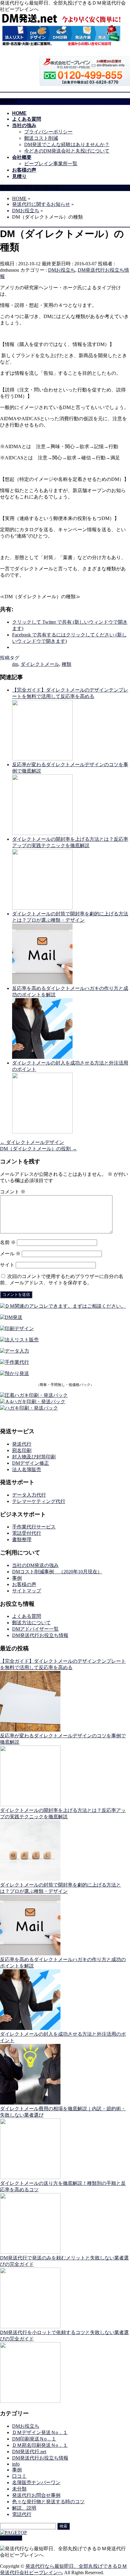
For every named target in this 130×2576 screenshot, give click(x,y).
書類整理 (22, 1540)
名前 (8, 1242)
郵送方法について (31, 1623)
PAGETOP (11, 2538)
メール (10, 1254)
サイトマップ (27, 1591)
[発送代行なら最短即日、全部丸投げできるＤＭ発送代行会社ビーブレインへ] (62, 45)
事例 (17, 1578)
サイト (7, 1265)
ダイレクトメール (40, 664)
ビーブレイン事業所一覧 (51, 164)
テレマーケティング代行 (39, 1501)
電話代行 (22, 2514)
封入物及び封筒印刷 (34, 1457)
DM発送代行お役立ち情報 (40, 1635)
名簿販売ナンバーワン (36, 2482)
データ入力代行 (29, 1495)
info (16, 2464)
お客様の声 (24, 1584)
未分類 (19, 2489)
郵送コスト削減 (41, 138)
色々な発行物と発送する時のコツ (48, 2502)
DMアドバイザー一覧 (35, 1629)
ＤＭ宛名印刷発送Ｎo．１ (40, 2445)
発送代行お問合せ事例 (36, 2495)
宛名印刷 (22, 1450)
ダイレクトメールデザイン (32, 1142)
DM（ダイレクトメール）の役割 (38, 1149)
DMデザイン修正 (31, 1463)
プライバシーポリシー (48, 132)
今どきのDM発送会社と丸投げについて (67, 151)
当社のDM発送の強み (35, 1565)
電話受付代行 (27, 1533)
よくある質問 (27, 1616)
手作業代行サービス (34, 1527)
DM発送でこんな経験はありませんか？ (67, 144)
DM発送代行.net (29, 2452)
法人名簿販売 (27, 1469)
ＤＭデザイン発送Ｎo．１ (40, 2432)
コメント (13, 1192)
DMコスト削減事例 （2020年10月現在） (57, 1572)
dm (15, 664)
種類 (67, 664)
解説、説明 (24, 2508)
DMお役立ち (62, 270)
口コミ (19, 2476)
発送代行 (22, 1444)
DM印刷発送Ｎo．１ (34, 2439)
